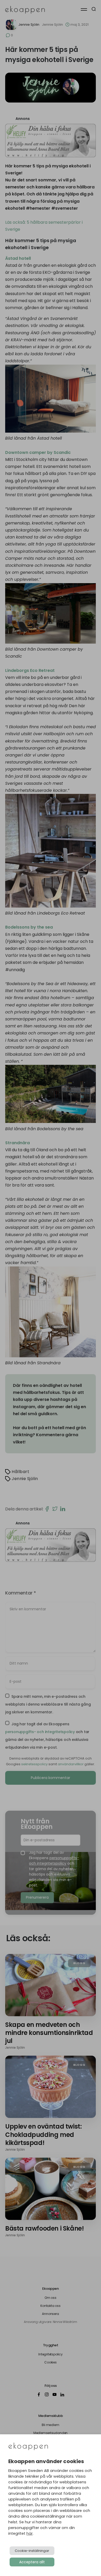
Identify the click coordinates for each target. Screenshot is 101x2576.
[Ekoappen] (28, 2447)
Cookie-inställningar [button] (32, 2551)
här (30, 2533)
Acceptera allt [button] (32, 2562)
